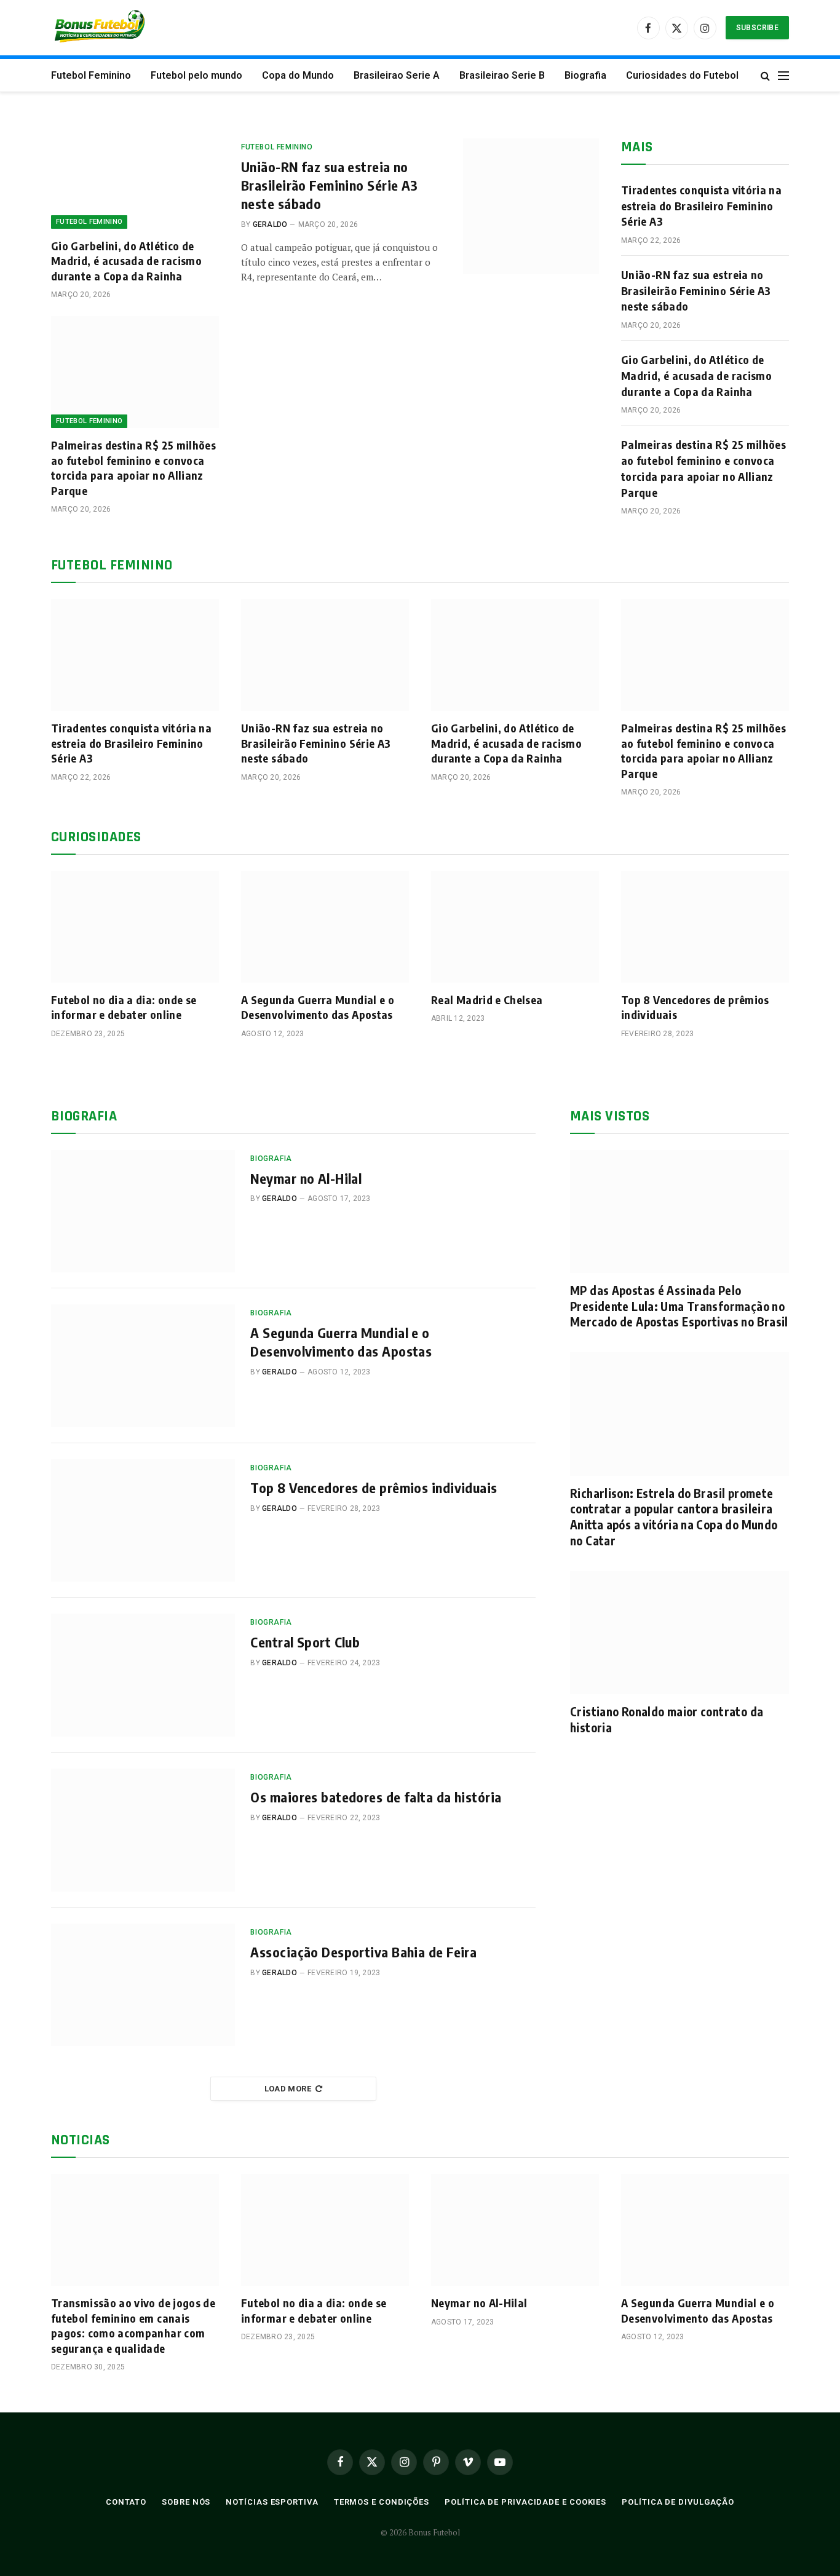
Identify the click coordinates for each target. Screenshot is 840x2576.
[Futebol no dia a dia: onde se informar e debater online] (135, 927)
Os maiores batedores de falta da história (376, 1797)
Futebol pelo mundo (196, 75)
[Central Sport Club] (143, 1675)
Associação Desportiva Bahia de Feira (363, 1952)
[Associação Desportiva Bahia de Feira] (143, 1985)
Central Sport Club (305, 1642)
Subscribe (757, 28)
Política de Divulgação (678, 2502)
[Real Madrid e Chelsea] (515, 927)
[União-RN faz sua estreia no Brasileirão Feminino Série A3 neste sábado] (531, 206)
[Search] (765, 75)
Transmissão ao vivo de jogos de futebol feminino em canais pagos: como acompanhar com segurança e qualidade (133, 2325)
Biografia (585, 75)
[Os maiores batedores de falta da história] (143, 1830)
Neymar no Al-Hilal (306, 1178)
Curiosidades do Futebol (682, 75)
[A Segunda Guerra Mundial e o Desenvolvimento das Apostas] (325, 927)
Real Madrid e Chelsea (487, 1000)
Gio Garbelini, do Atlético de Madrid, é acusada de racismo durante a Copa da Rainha (126, 261)
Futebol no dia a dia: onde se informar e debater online (124, 1007)
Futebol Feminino (91, 75)
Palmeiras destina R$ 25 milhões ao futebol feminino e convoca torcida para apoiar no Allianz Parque (133, 467)
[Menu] (783, 75)
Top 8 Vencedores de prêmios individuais (695, 1007)
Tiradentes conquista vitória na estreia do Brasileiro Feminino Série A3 (701, 205)
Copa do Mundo (298, 75)
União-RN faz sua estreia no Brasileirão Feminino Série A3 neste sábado (330, 185)
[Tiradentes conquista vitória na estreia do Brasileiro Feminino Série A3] (135, 655)
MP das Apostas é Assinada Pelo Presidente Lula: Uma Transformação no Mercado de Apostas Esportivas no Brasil (679, 1306)
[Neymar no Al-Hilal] (143, 1211)
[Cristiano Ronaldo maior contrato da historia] (680, 1633)
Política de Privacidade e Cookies (525, 2502)
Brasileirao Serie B (502, 75)
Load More (288, 2089)
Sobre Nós (186, 2502)
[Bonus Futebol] (101, 28)
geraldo (270, 224)
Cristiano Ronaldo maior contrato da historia (667, 1719)
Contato (126, 2502)
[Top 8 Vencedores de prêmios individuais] (705, 927)
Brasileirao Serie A (397, 75)
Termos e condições (382, 2502)
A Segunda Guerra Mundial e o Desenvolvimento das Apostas (318, 1007)
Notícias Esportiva (272, 2502)
